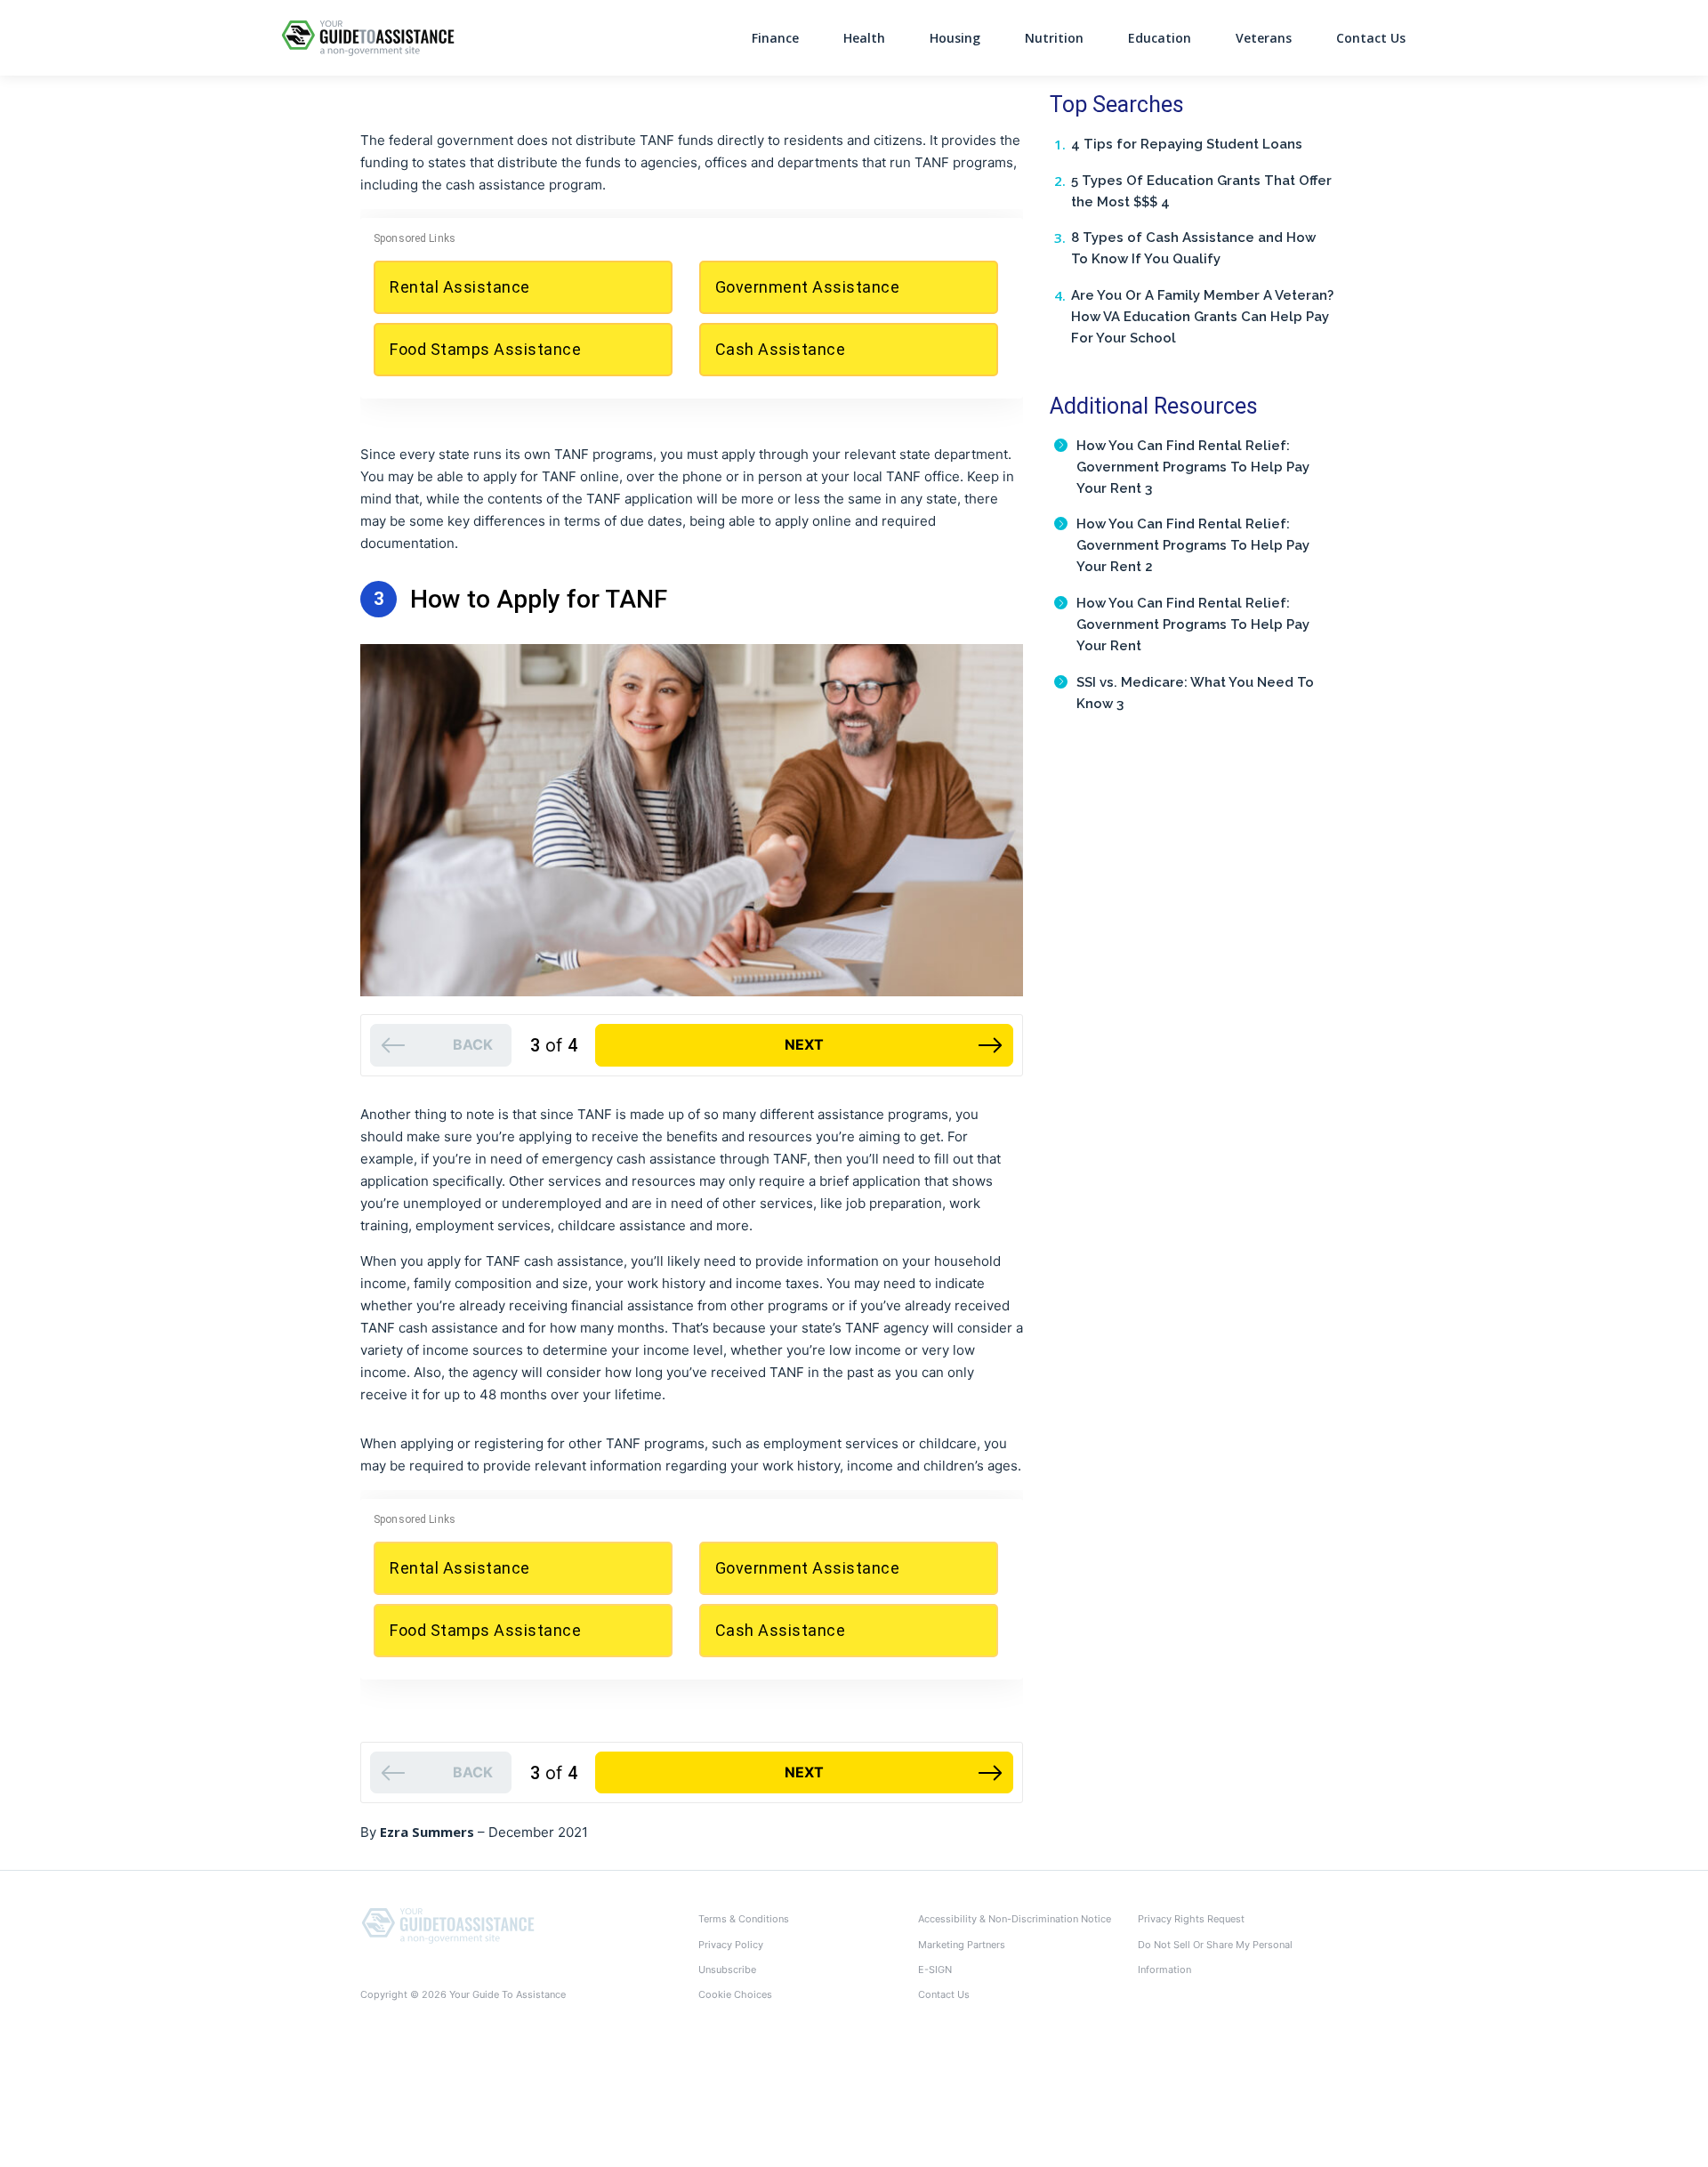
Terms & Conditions (744, 1919)
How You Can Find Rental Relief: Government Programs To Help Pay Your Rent (1193, 624)
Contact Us (1371, 38)
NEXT (804, 1044)
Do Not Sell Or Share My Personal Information (1215, 1957)
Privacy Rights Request (1191, 1919)
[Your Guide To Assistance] (449, 1925)
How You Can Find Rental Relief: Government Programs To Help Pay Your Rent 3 (1193, 467)
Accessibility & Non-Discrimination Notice (1015, 1919)
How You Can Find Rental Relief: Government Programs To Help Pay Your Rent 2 (1193, 545)
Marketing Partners (962, 1945)
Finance (775, 38)
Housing (955, 38)
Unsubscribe (727, 1970)
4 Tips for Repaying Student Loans (1187, 144)
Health (864, 38)
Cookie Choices (735, 1994)
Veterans (1264, 38)
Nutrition (1054, 38)
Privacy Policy (731, 1945)
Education (1160, 38)
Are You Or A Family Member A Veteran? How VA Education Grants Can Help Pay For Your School (1202, 317)
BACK (473, 1044)
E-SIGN (935, 1970)
